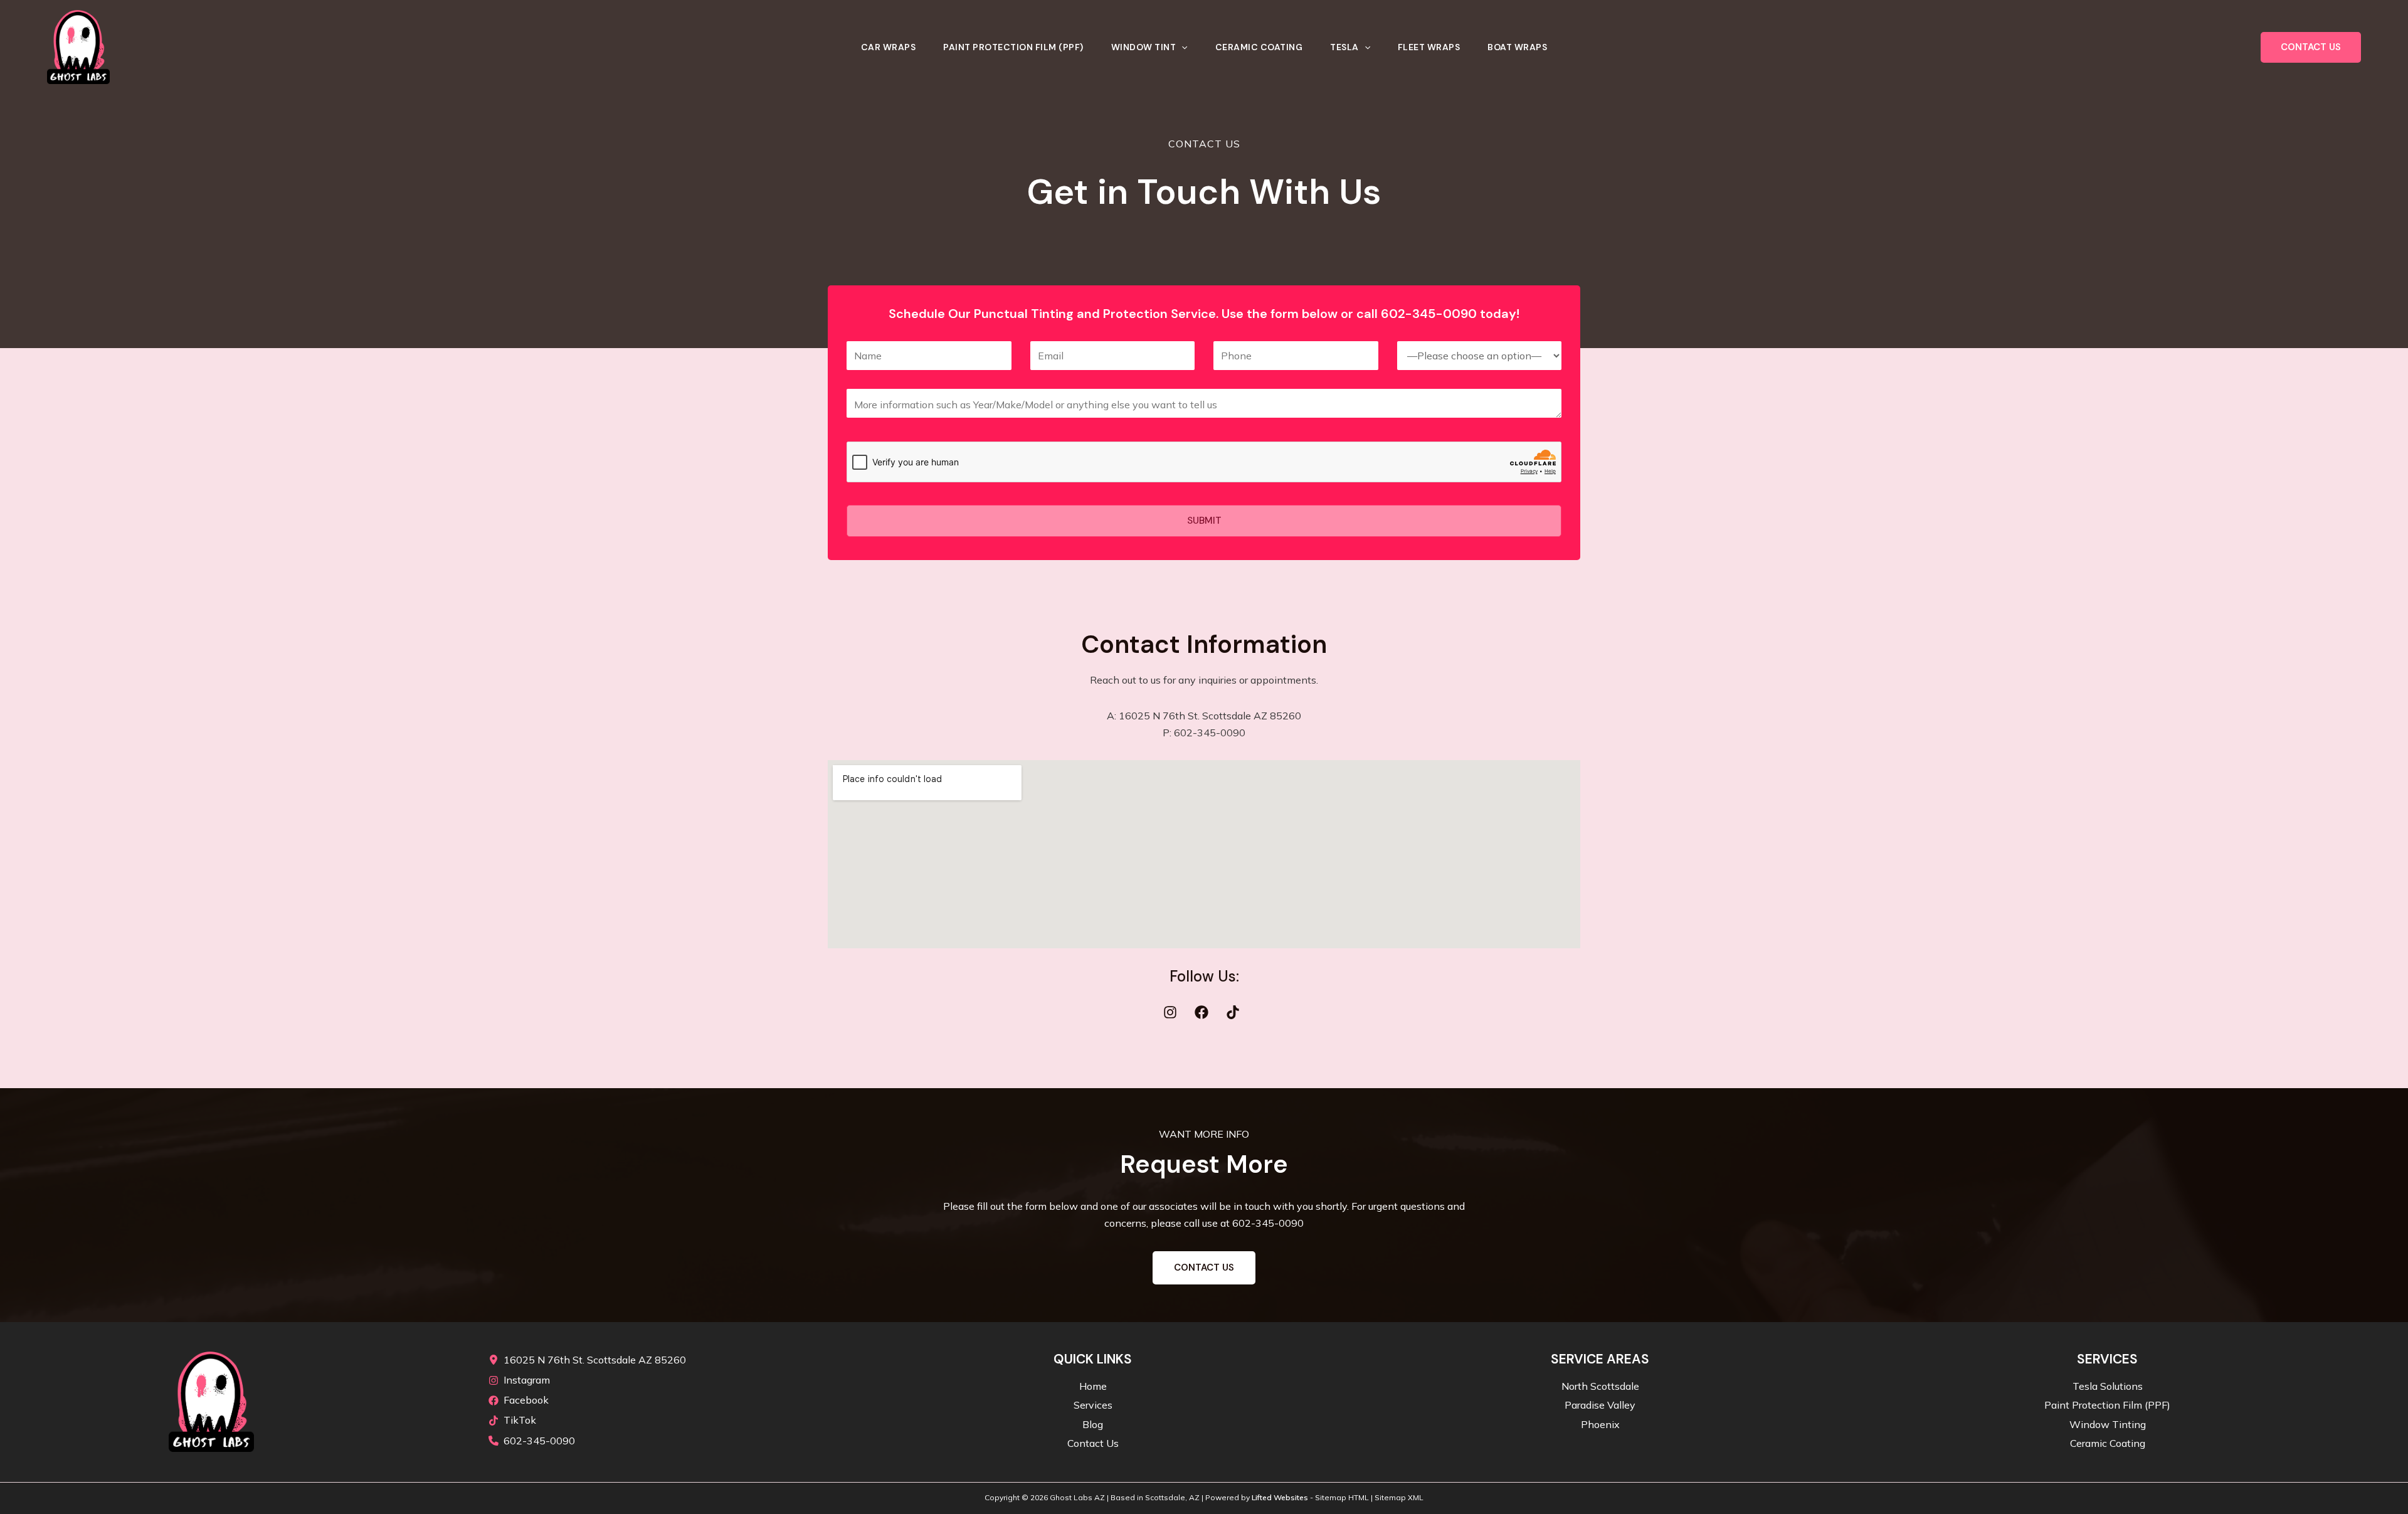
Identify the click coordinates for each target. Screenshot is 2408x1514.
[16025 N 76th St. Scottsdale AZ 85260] (587, 1360)
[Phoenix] (1600, 1425)
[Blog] (1093, 1425)
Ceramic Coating (1259, 47)
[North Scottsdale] (1600, 1386)
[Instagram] (519, 1380)
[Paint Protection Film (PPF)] (2107, 1405)
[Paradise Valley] (1600, 1405)
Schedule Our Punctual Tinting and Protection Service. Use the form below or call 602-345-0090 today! (1204, 314)
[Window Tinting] (2108, 1425)
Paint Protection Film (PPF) (1013, 47)
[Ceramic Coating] (2108, 1443)
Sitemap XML (1399, 1497)
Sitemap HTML (1342, 1497)
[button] (1181, 47)
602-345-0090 (1268, 1223)
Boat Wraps (1517, 47)
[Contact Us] (1093, 1443)
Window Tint (1144, 47)
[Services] (1093, 1405)
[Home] (1093, 1386)
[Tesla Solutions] (2108, 1386)
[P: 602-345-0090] (1204, 733)
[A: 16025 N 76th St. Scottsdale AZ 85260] (1204, 716)
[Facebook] (519, 1400)
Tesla (1344, 47)
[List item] (1173, 1012)
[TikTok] (512, 1420)
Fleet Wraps (1429, 47)
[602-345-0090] (532, 1441)
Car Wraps (889, 47)
